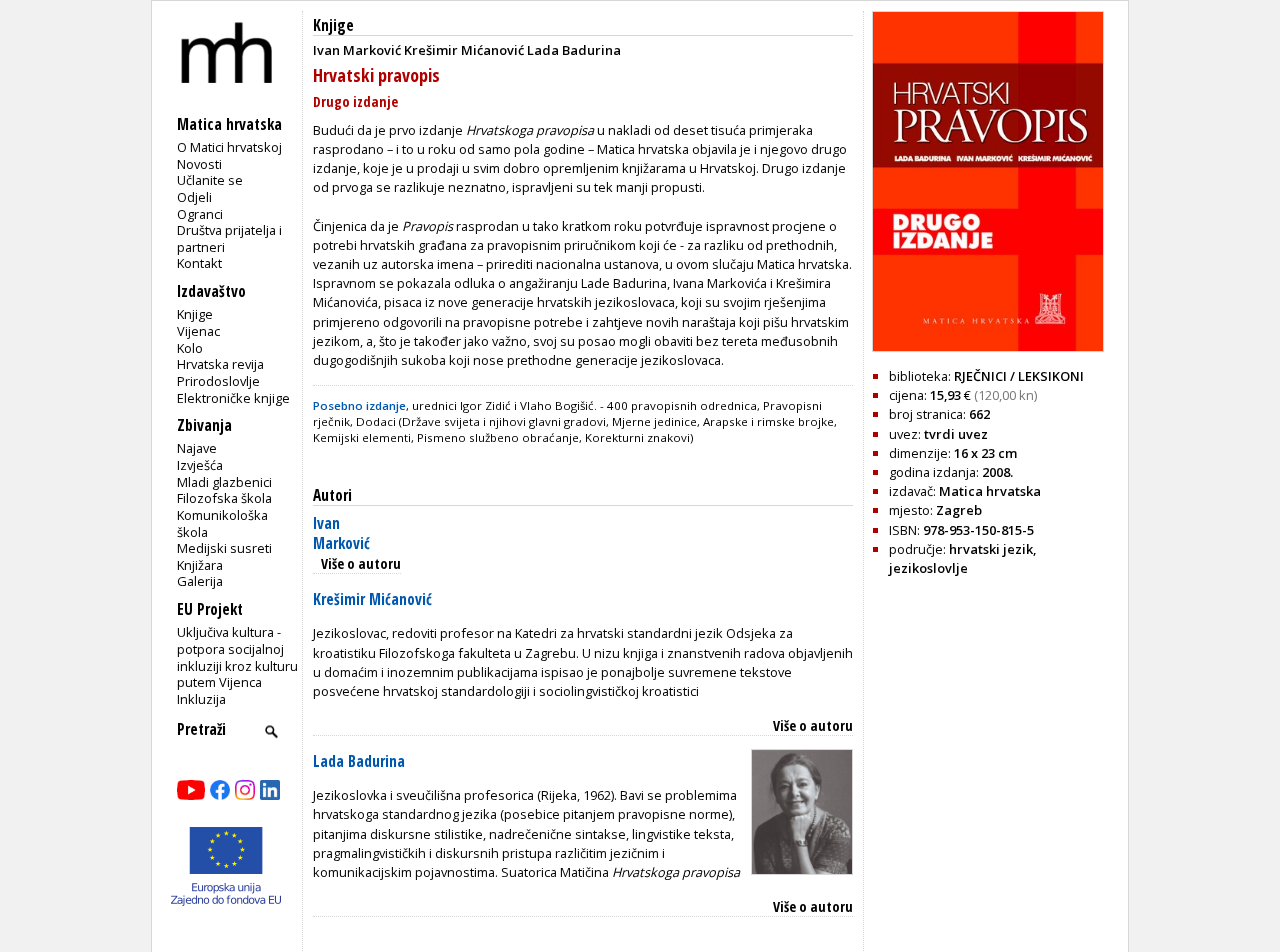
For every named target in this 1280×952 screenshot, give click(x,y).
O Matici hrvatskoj (229, 147)
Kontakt (199, 263)
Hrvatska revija (220, 364)
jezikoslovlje (928, 568)
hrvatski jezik (991, 549)
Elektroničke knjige (233, 398)
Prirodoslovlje (218, 381)
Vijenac (198, 331)
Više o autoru (361, 563)
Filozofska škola (224, 498)
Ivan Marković (341, 533)
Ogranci (200, 214)
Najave (197, 448)
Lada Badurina (359, 761)
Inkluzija (201, 699)
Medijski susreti (224, 548)
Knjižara (200, 565)
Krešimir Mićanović (372, 599)
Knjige (195, 314)
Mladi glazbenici (224, 482)
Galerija (200, 581)
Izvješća (200, 465)
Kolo (190, 348)
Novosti (199, 164)
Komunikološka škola (222, 523)
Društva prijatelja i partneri (229, 238)
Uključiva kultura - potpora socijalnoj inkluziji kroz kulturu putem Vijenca (237, 657)
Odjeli (194, 197)
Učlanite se (210, 180)
